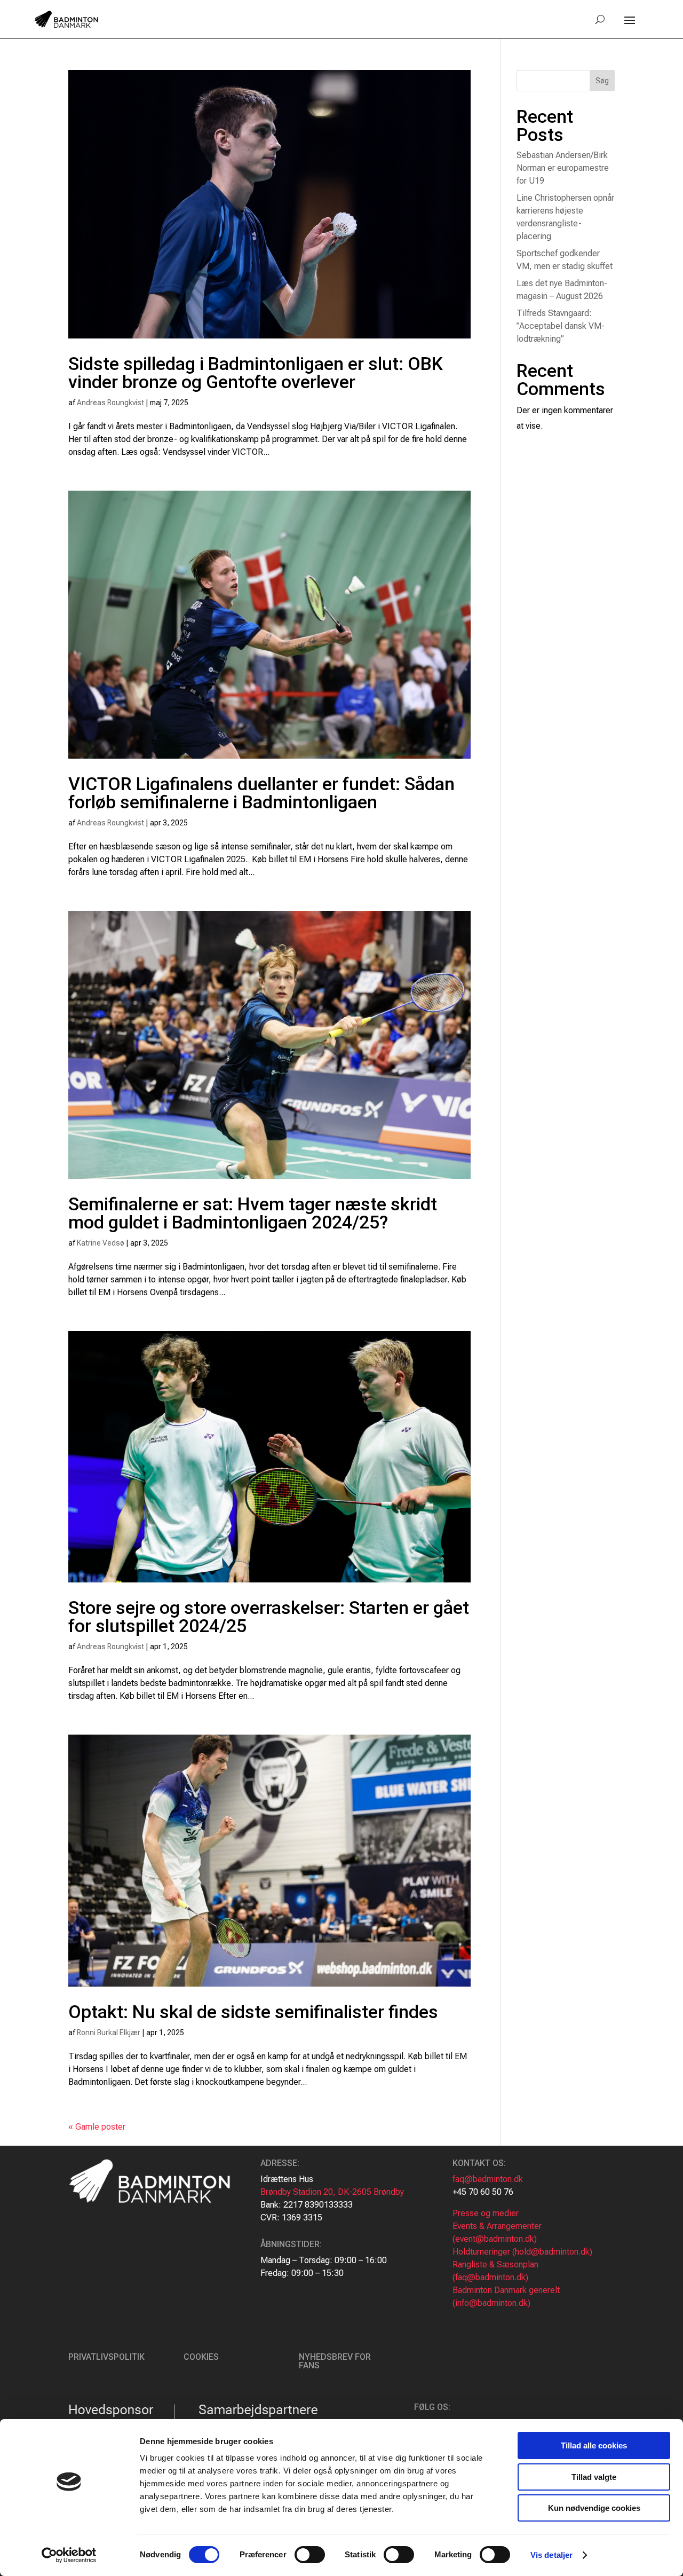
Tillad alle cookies (594, 2445)
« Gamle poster (97, 2127)
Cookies (201, 2357)
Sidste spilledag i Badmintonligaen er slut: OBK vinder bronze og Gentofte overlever (256, 373)
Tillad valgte (594, 2477)
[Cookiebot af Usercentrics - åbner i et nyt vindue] (69, 2555)
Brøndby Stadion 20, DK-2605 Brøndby (332, 2192)
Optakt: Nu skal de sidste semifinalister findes (253, 2012)
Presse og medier (486, 2213)
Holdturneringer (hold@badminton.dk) (522, 2252)
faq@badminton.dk (488, 2179)
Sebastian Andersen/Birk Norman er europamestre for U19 (563, 168)
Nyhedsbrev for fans (335, 2361)
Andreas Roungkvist (110, 403)
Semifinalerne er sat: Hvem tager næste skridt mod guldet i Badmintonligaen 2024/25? (253, 1213)
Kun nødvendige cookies (594, 2508)
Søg (602, 81)
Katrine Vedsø (101, 1243)
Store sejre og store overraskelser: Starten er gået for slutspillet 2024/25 (269, 1617)
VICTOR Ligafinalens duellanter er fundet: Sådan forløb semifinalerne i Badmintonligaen (261, 793)
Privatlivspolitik (106, 2357)
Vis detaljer (551, 2555)
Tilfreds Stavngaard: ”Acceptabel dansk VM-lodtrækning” (561, 326)
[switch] (310, 2555)
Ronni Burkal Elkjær (109, 2033)
